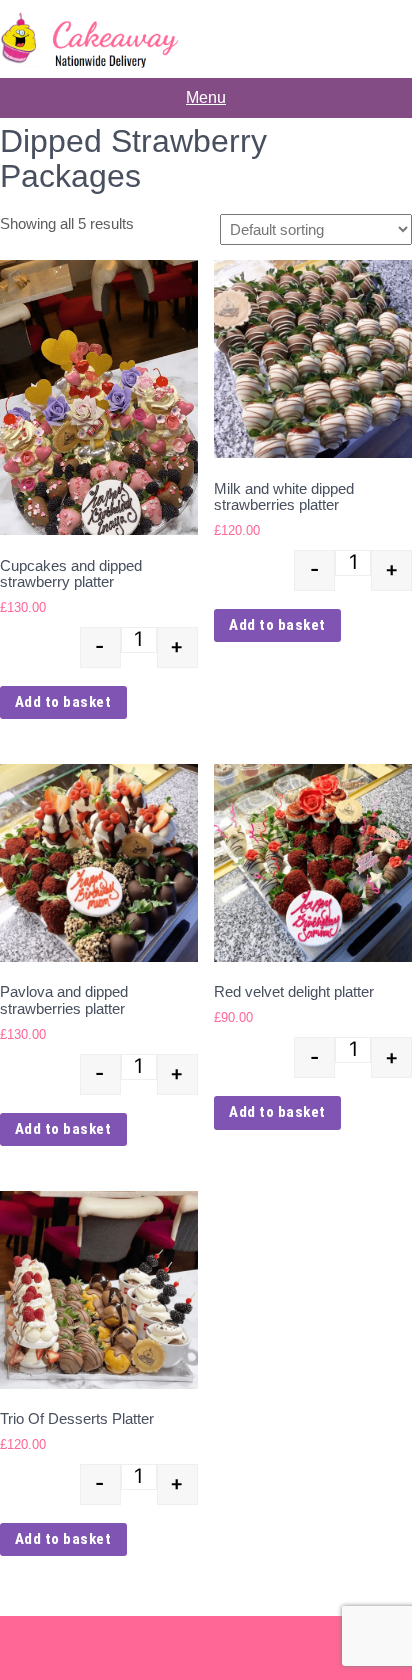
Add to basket (63, 702)
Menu (206, 97)
